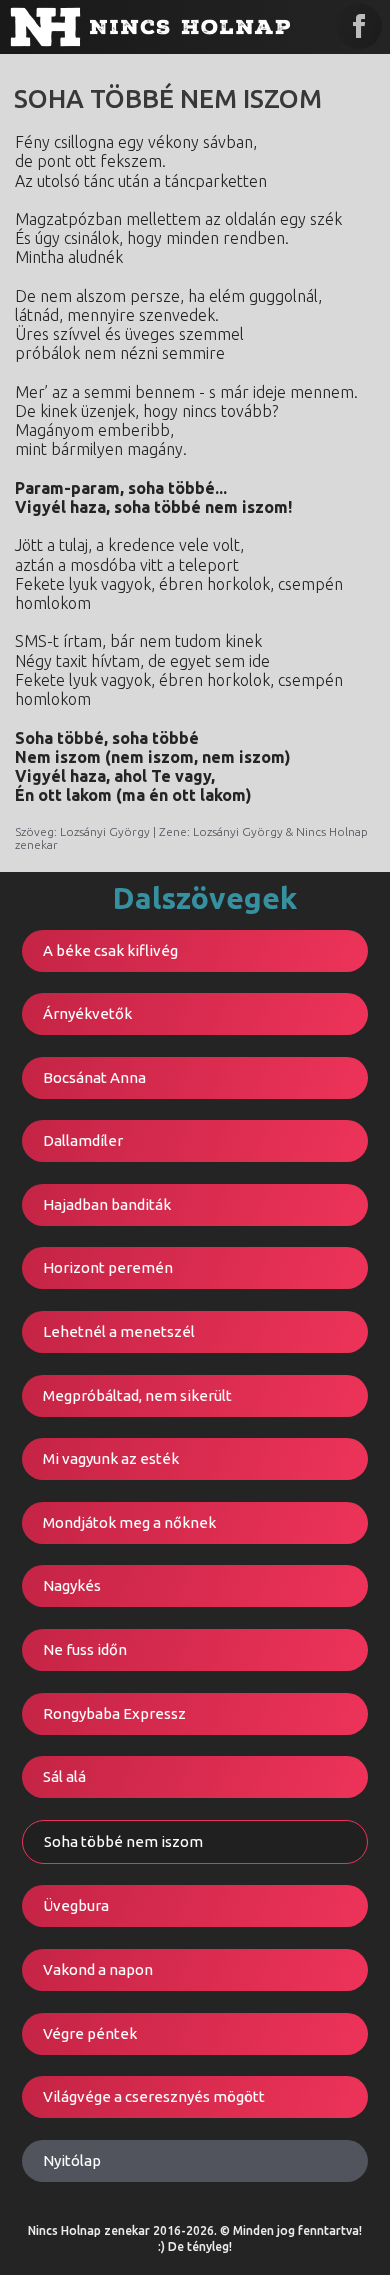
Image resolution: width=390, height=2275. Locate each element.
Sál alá (64, 1776)
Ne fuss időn (85, 1649)
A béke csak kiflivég (110, 950)
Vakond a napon (98, 1969)
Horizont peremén (108, 1267)
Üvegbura (76, 1905)
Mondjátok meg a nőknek (129, 1522)
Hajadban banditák (107, 1204)
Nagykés (72, 1585)
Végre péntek (90, 2033)
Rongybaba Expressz (114, 1713)
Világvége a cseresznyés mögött (154, 2096)
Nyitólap (72, 2160)
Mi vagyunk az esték (111, 1458)
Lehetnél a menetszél (119, 1331)
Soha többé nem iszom (123, 1841)
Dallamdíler (83, 1140)
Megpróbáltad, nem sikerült (137, 1395)
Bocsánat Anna (94, 1077)
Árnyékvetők (87, 1013)
